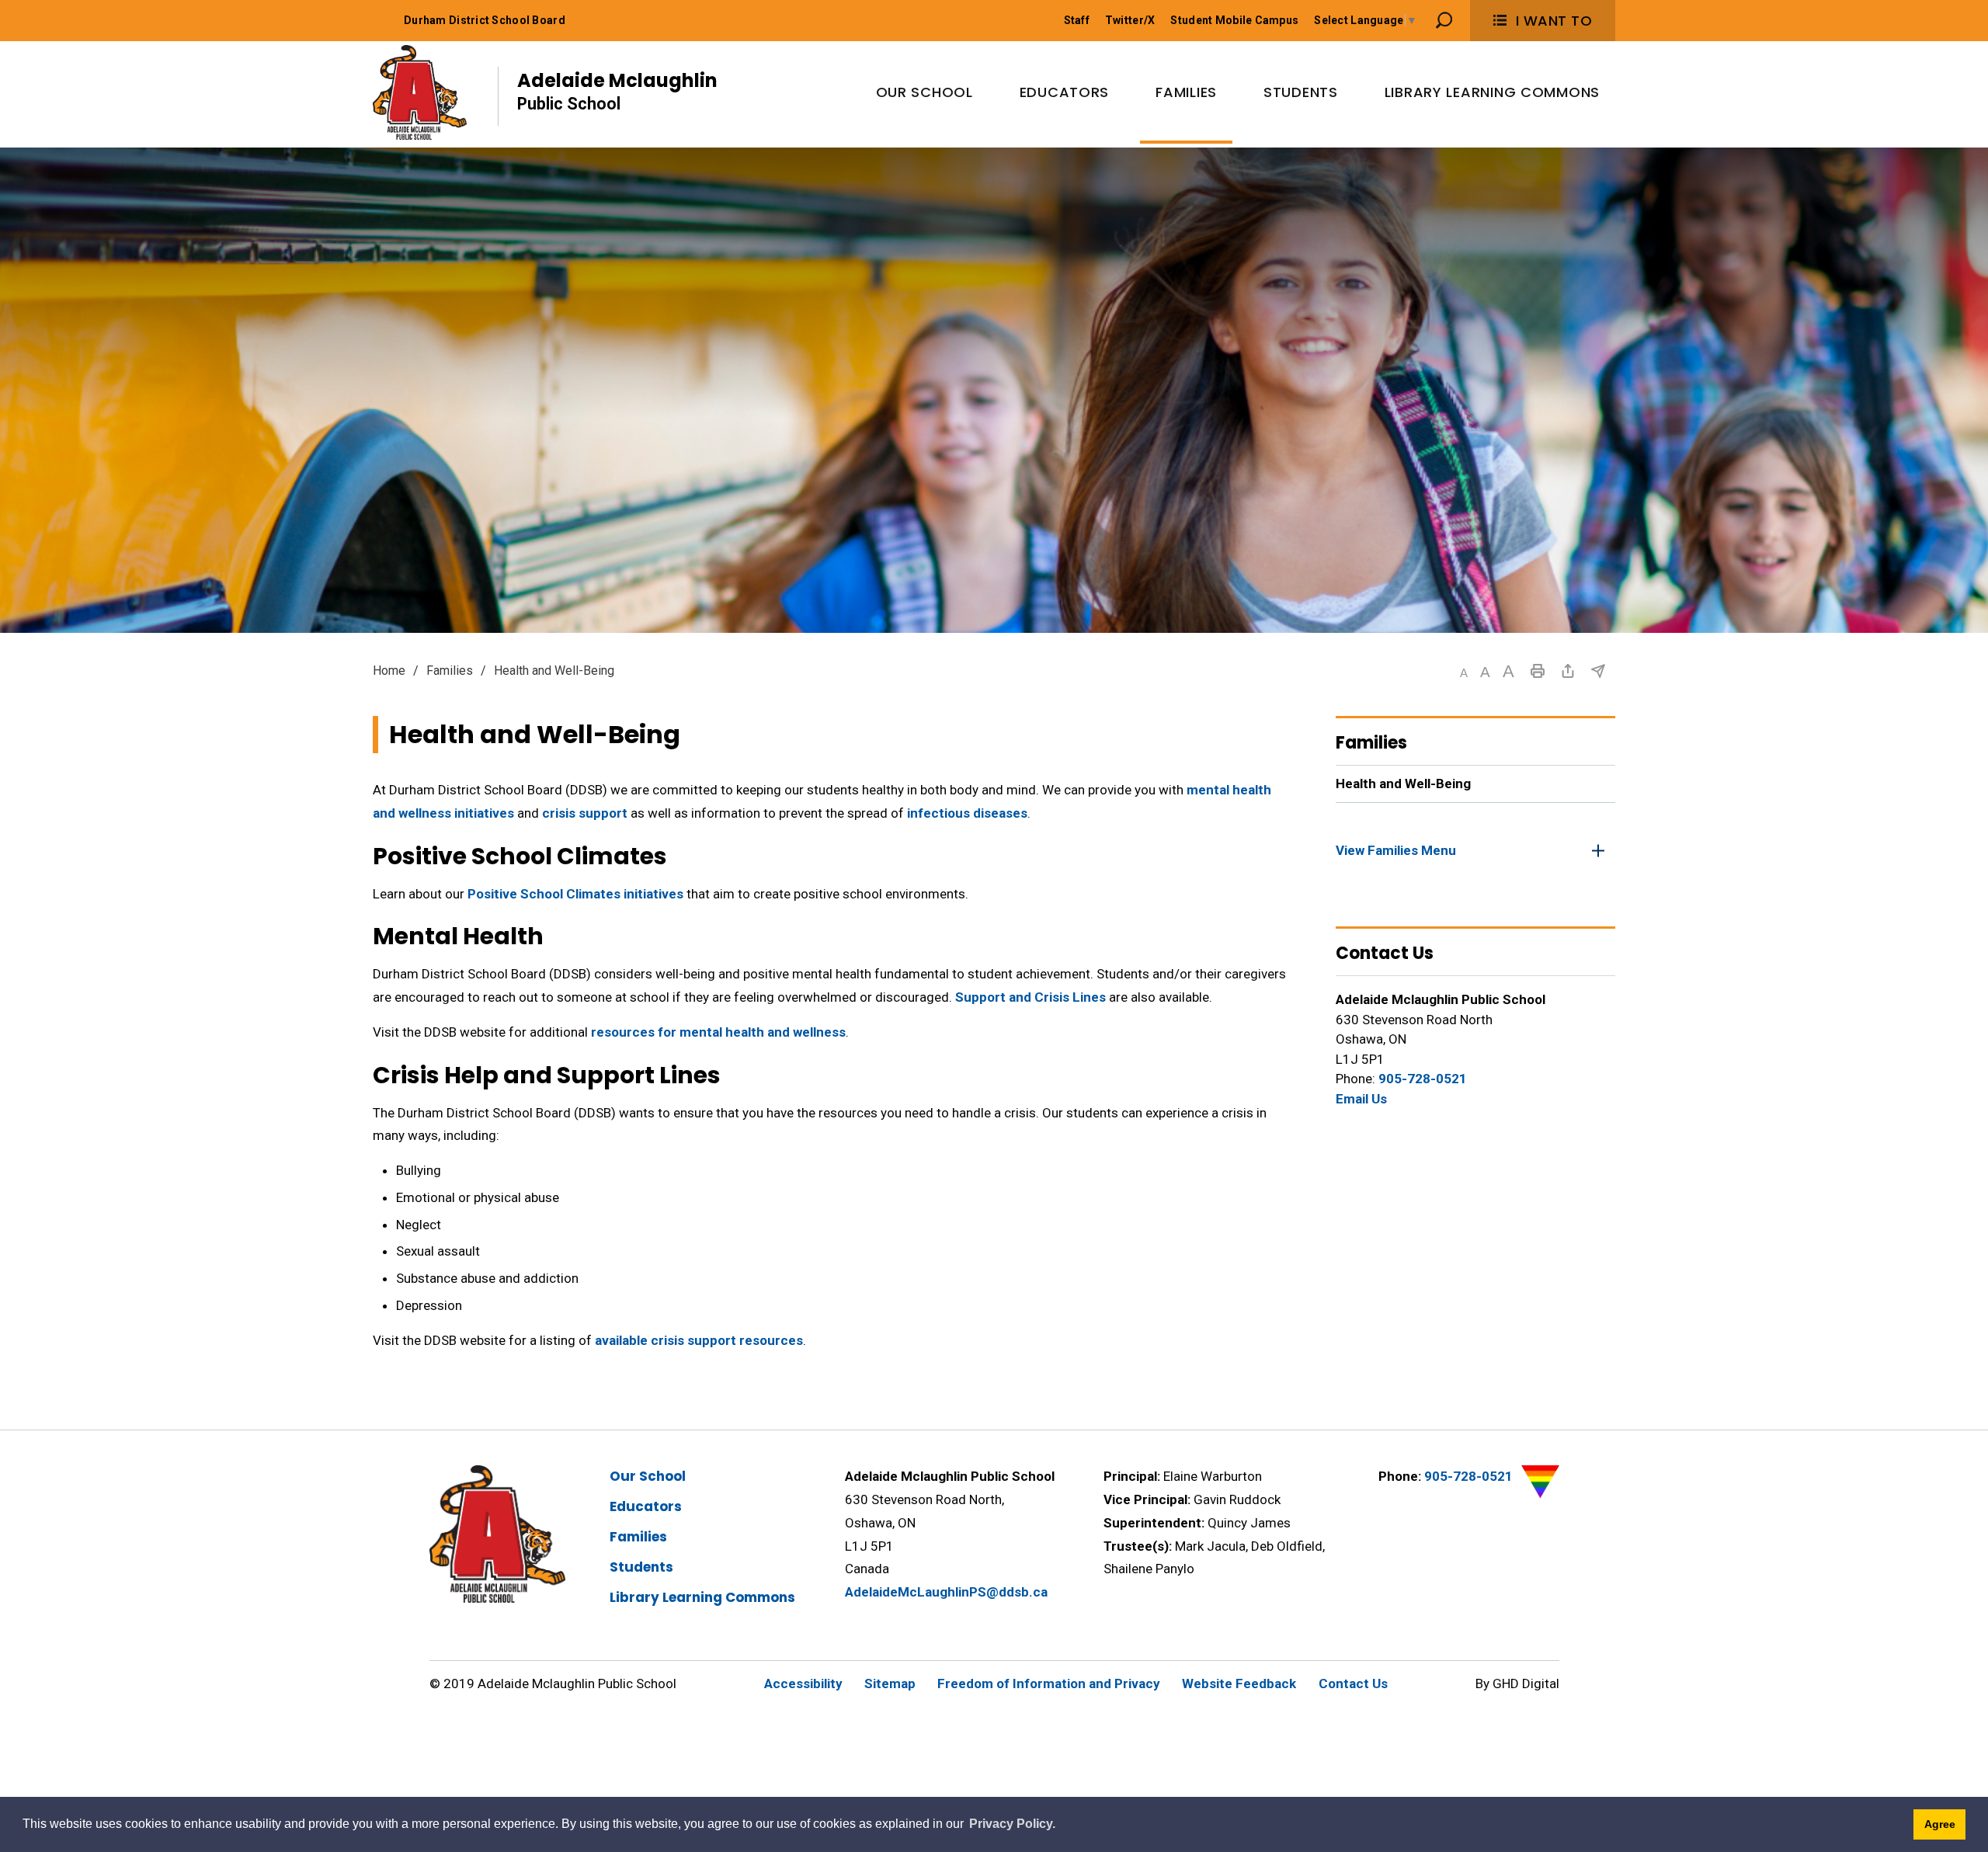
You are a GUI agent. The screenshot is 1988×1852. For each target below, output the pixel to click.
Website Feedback (1239, 1683)
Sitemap (890, 1683)
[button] (1464, 673)
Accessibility (803, 1683)
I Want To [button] (1554, 21)
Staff (1077, 20)
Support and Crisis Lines (1030, 997)
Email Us (1361, 1099)
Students (641, 1567)
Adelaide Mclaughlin (617, 90)
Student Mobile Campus (1234, 20)
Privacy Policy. (1012, 1824)
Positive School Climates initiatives (575, 894)
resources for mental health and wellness (718, 1032)
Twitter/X (1130, 20)
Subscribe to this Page (1598, 671)
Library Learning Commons (702, 1597)
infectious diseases (967, 813)
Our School (648, 1476)
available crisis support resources (699, 1340)
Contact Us (1353, 1683)
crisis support (585, 813)
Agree (1940, 1824)
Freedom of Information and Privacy (1049, 1683)
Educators (646, 1506)
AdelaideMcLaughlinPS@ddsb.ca (946, 1592)
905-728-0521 (1423, 1079)
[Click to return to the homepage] (420, 92)
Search (1444, 20)
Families (450, 671)
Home (389, 671)
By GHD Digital (1517, 1683)
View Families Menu (1396, 850)
